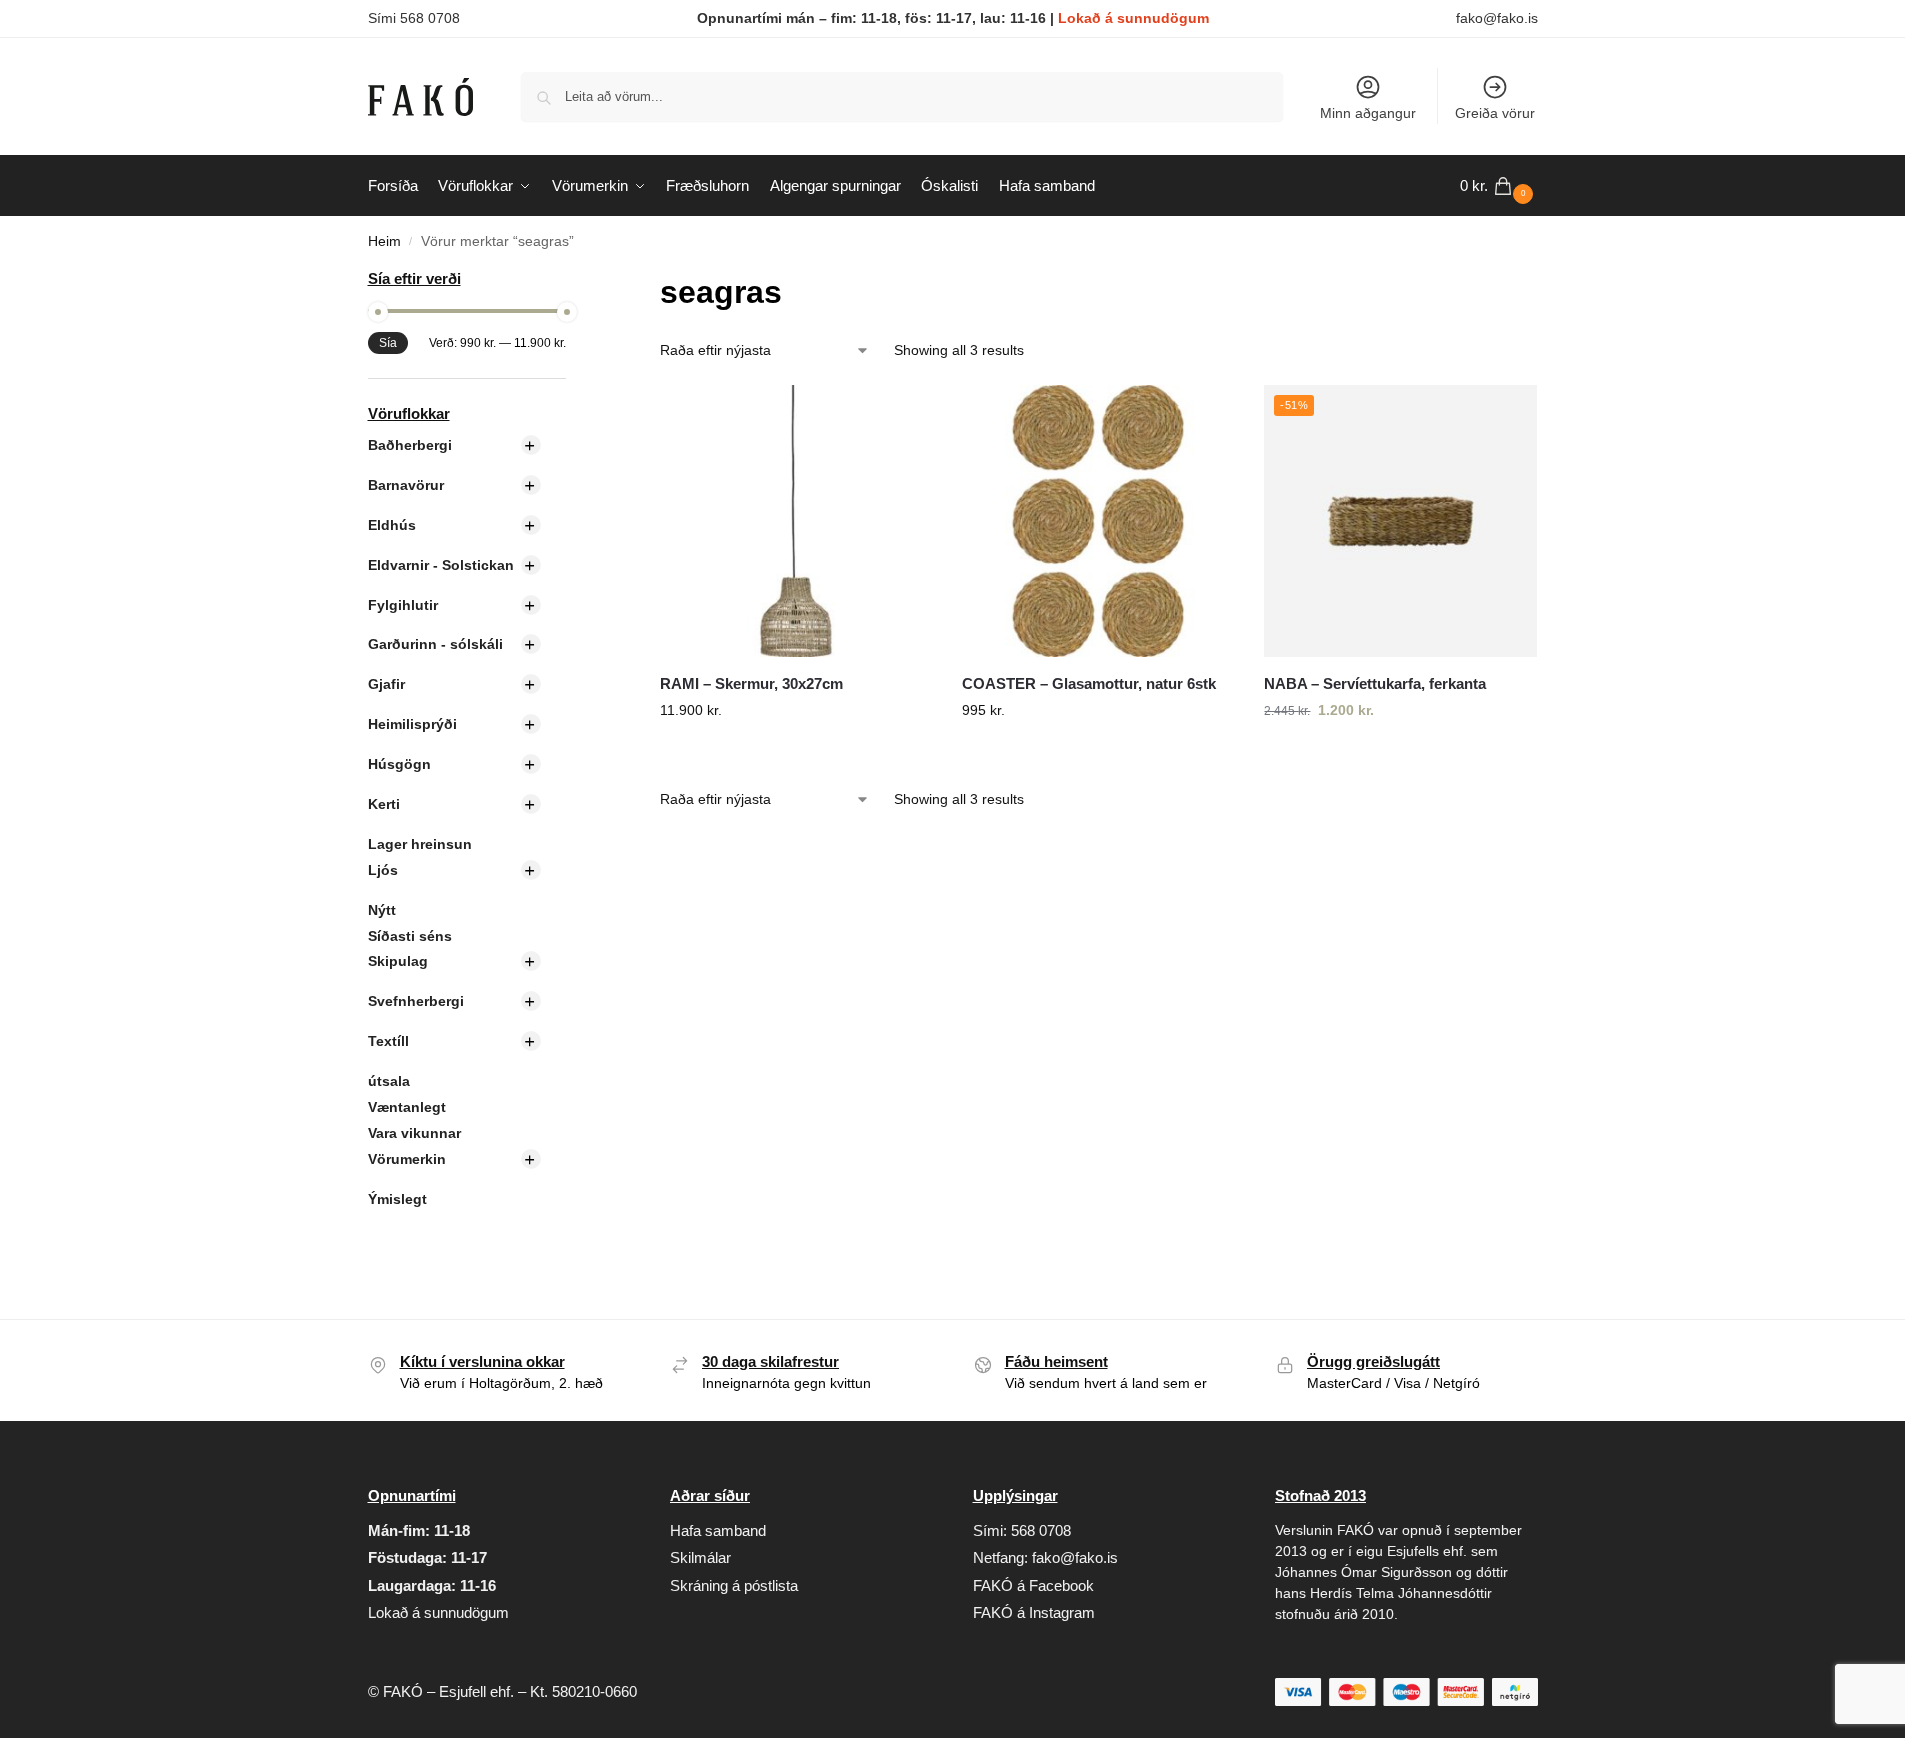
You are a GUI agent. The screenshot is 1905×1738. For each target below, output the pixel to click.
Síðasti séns (410, 936)
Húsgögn (399, 764)
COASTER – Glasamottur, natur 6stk (1089, 683)
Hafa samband (718, 1530)
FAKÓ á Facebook (1033, 1585)
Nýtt (382, 910)
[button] (1499, 186)
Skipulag (398, 961)
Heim (384, 241)
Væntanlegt (407, 1107)
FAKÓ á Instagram (1034, 1612)
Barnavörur (406, 485)
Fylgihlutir (403, 605)
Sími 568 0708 (414, 18)
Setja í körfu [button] (796, 753)
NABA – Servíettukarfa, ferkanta (1375, 683)
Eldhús (392, 525)
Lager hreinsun (420, 844)
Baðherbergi (410, 445)
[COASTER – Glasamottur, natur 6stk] (1098, 521)
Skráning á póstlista (734, 1585)
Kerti (384, 804)
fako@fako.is (1497, 18)
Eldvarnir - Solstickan (441, 565)
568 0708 (1041, 1530)
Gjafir (386, 684)
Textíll (388, 1041)
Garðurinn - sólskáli (435, 644)
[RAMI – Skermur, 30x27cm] (796, 521)
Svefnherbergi (416, 1001)
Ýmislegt (397, 1199)
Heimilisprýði (412, 724)
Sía (388, 343)
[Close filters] (572, 280)
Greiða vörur (1495, 113)
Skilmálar (700, 1557)
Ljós (383, 870)
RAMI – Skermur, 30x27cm (751, 683)
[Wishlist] (902, 415)
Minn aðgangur (1368, 113)
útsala (389, 1081)
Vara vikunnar (414, 1133)
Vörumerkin (407, 1159)
